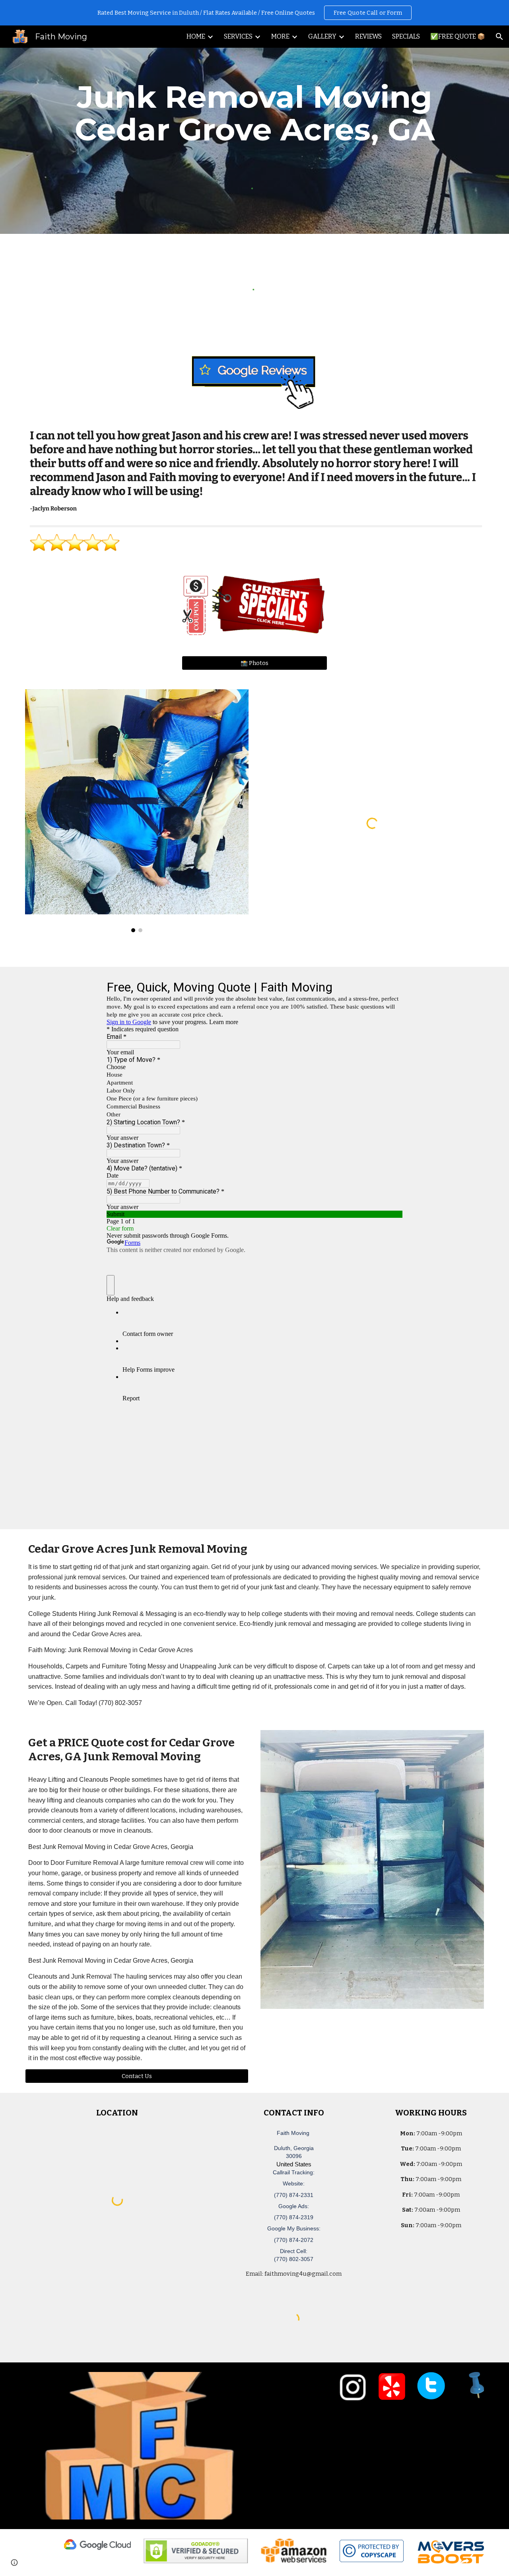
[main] (254, 113)
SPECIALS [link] (406, 36)
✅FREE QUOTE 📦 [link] (458, 36)
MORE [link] (280, 36)
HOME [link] (196, 36)
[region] (254, 13)
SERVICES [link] (238, 36)
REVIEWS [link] (368, 36)
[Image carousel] (137, 811)
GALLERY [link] (322, 36)
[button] (499, 37)
